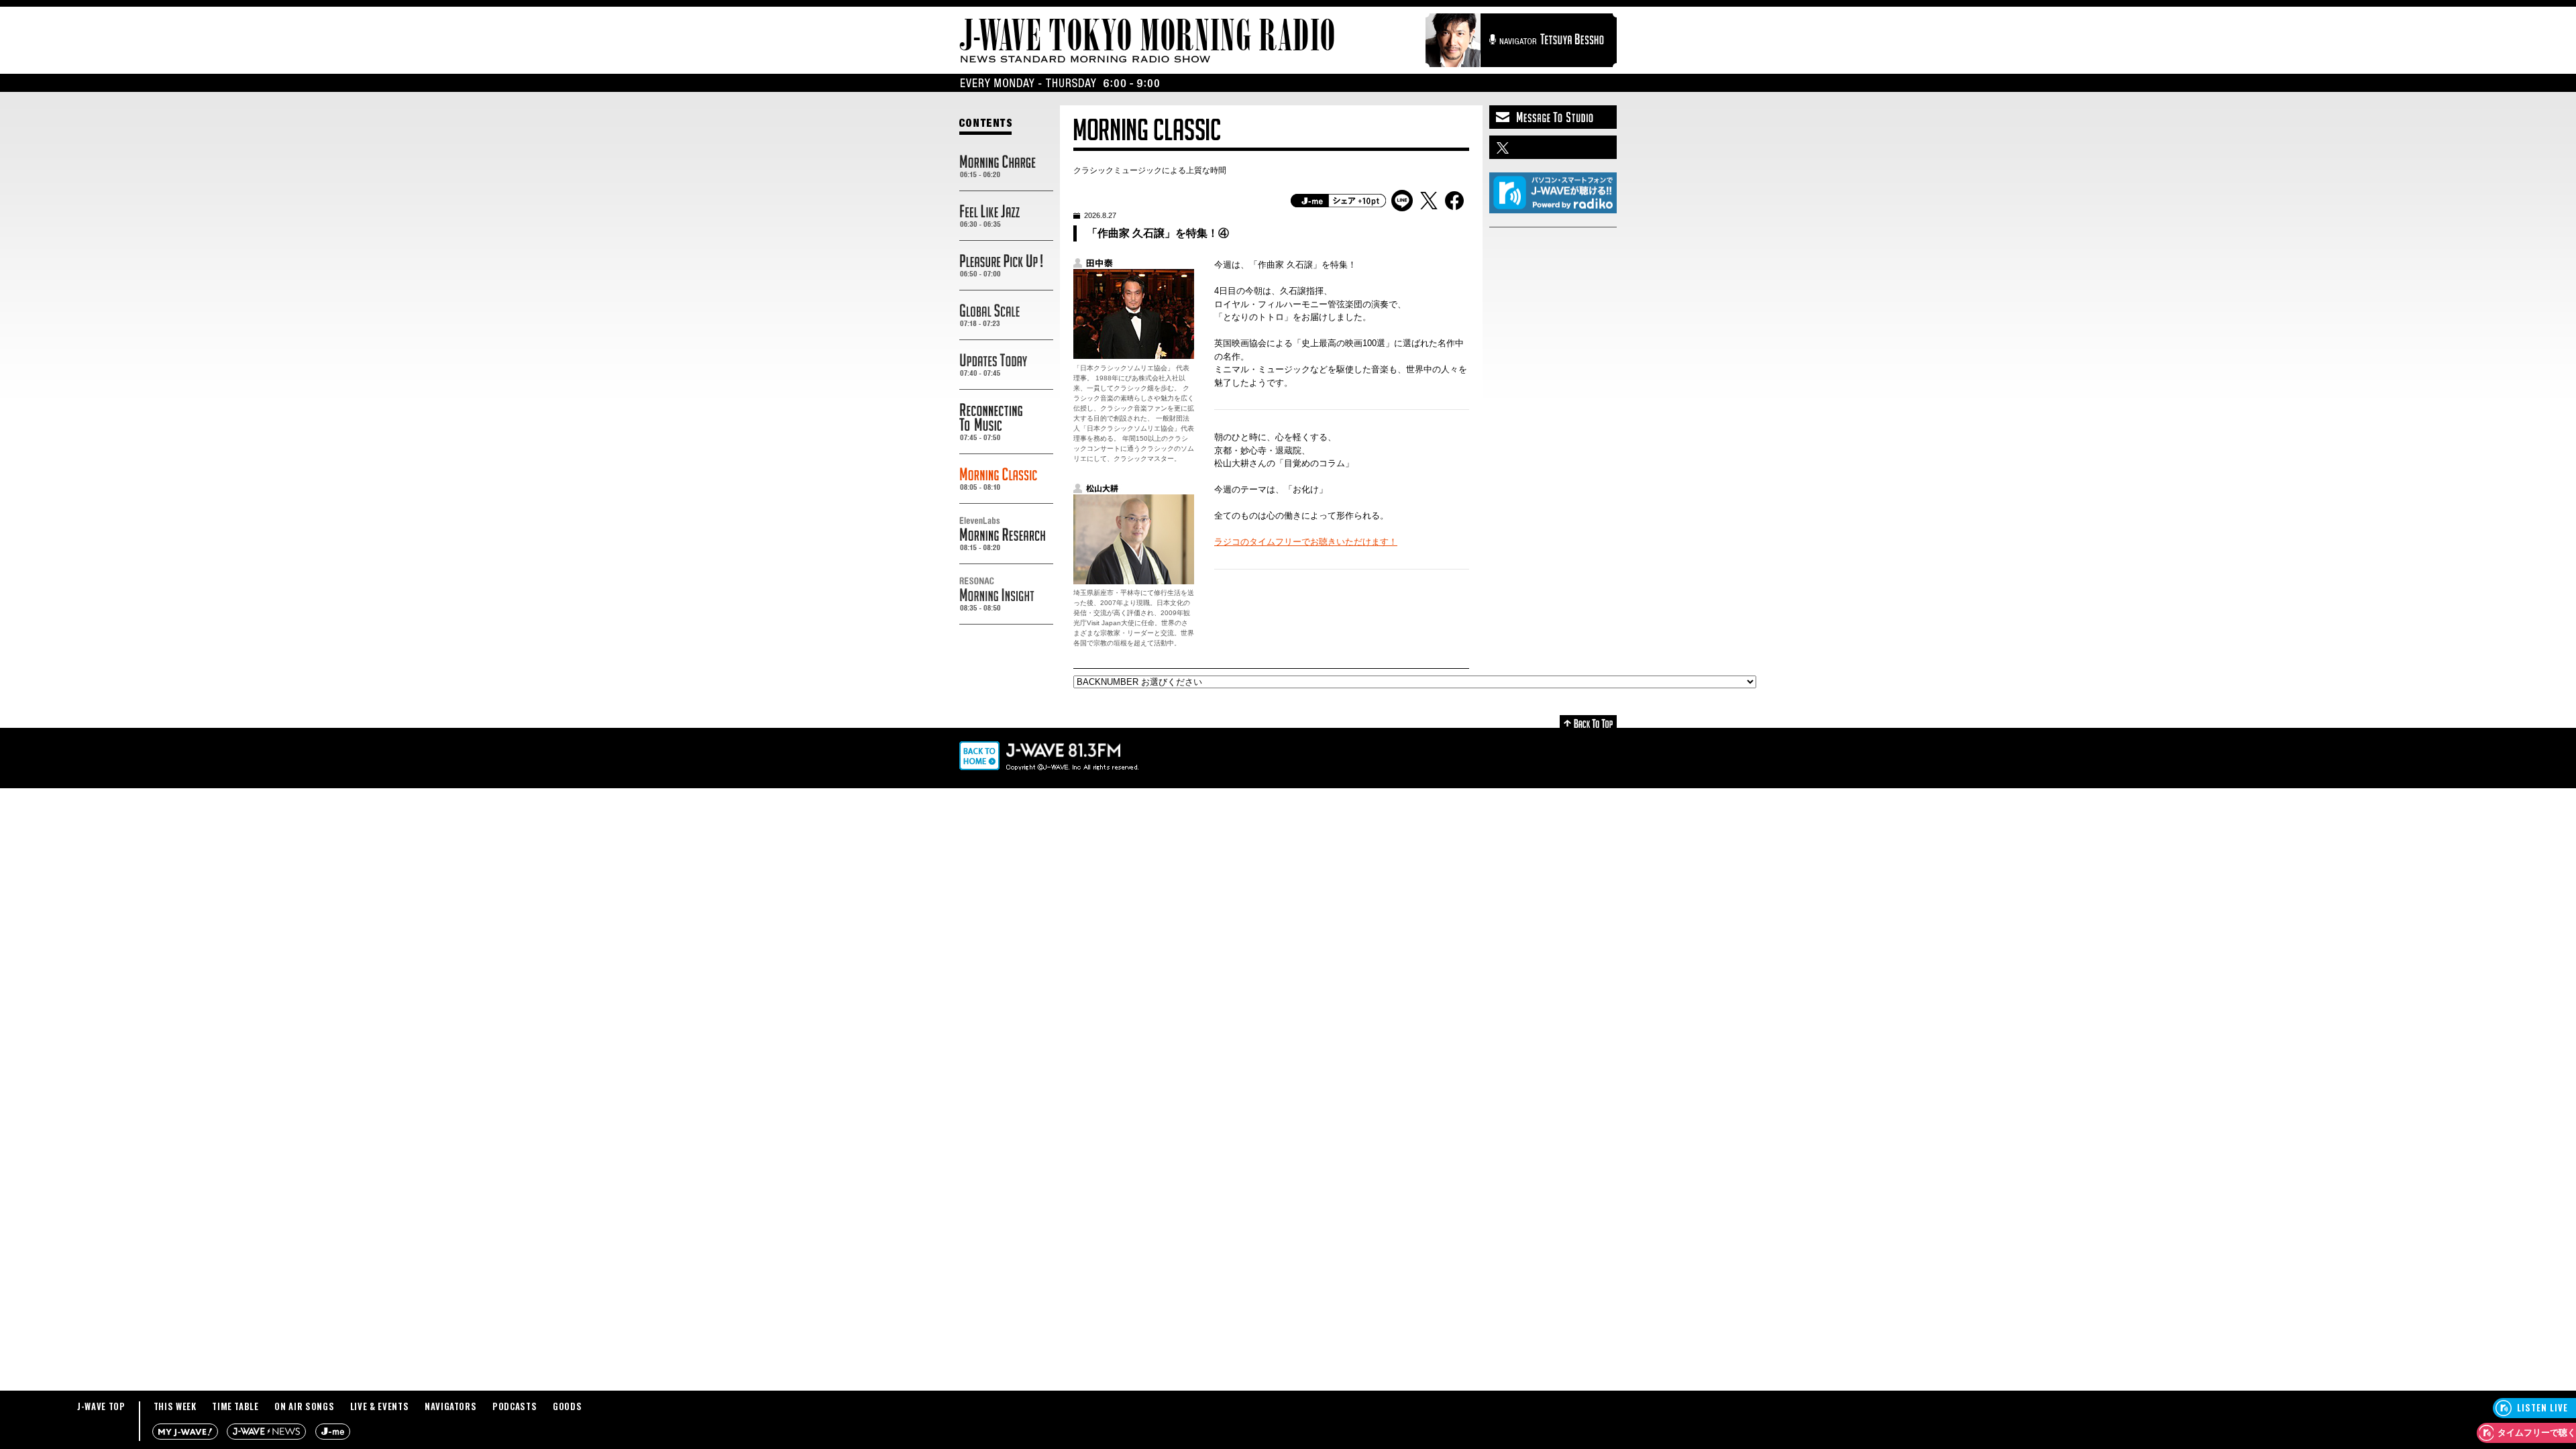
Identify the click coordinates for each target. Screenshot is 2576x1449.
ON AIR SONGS (304, 1406)
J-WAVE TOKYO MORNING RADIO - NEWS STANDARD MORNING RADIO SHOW (1147, 41)
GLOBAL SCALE (1006, 315)
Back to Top (1588, 721)
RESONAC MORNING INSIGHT (1006, 594)
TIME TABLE (235, 1406)
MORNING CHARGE (1006, 166)
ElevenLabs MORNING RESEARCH (1006, 534)
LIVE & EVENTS (379, 1406)
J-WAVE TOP (101, 1406)
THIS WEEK (175, 1406)
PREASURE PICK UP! (1006, 266)
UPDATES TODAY (1006, 365)
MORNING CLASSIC (1006, 479)
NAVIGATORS (451, 1406)
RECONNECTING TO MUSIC (1006, 422)
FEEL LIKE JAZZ (1006, 216)
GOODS (567, 1406)
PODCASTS (515, 1406)
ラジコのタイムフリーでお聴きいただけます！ (1306, 542)
